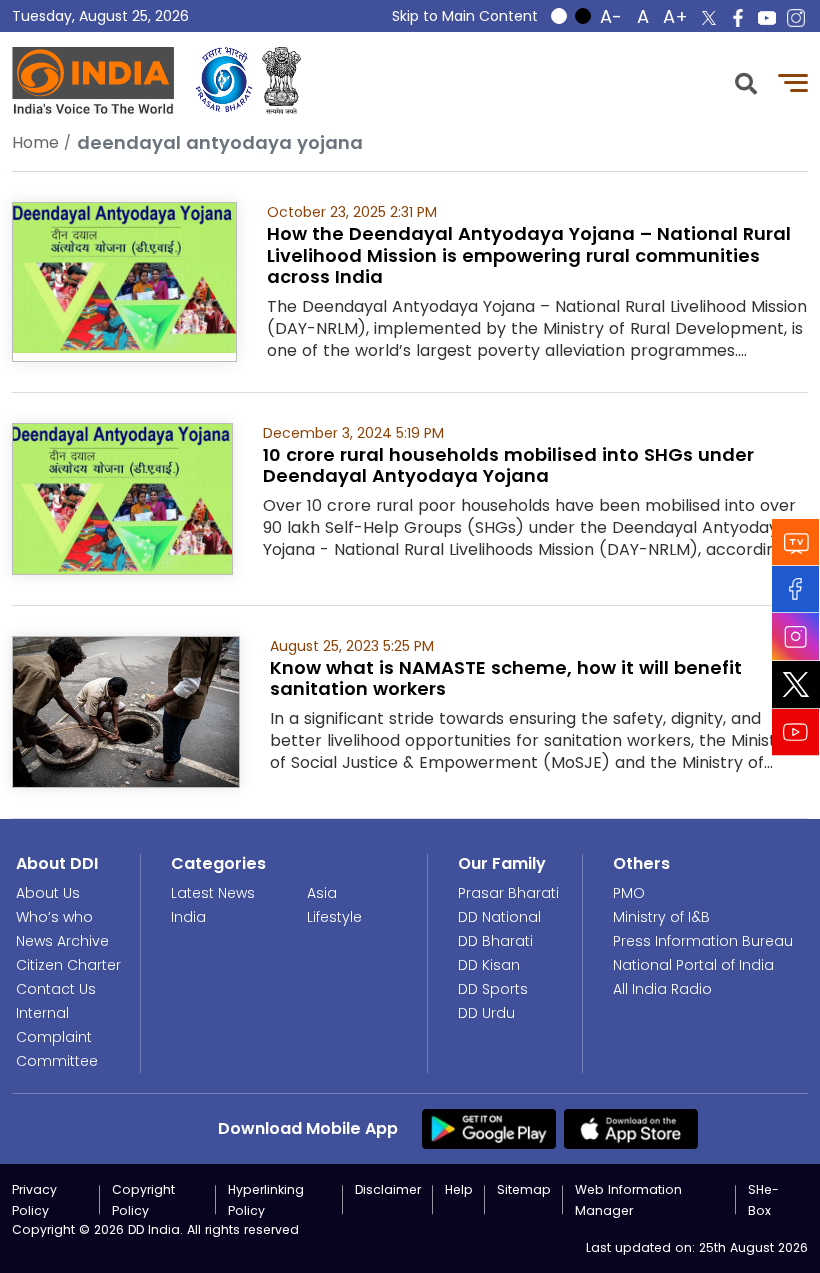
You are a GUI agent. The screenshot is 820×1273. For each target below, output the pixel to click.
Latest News (213, 893)
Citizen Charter (68, 965)
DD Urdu (486, 1013)
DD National (499, 917)
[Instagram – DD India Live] (796, 18)
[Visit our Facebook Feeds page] (796, 588)
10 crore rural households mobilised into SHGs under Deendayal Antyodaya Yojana (508, 465)
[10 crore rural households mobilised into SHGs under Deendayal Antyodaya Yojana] (122, 497)
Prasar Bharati (508, 893)
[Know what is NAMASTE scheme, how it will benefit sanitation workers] (126, 710)
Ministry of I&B (661, 917)
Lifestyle (334, 917)
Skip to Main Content (465, 16)
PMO (629, 893)
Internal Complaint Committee (57, 1037)
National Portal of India (693, 965)
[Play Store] (489, 1128)
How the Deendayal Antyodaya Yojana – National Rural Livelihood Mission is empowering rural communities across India (529, 255)
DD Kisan (489, 965)
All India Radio (662, 989)
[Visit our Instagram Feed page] (796, 636)
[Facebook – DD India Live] (738, 18)
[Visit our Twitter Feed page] (796, 684)
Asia (322, 893)
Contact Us (56, 989)
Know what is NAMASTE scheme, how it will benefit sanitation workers (506, 678)
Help (459, 1189)
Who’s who (54, 917)
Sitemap (524, 1189)
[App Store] (631, 1128)
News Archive (62, 941)
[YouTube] (796, 731)
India (188, 917)
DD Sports (493, 989)
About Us (48, 893)
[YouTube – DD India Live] (767, 18)
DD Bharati (495, 941)
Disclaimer (388, 1189)
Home (35, 142)
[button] (746, 81)
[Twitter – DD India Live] (709, 18)
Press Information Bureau (703, 941)
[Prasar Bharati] (224, 80)
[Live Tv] (796, 541)
